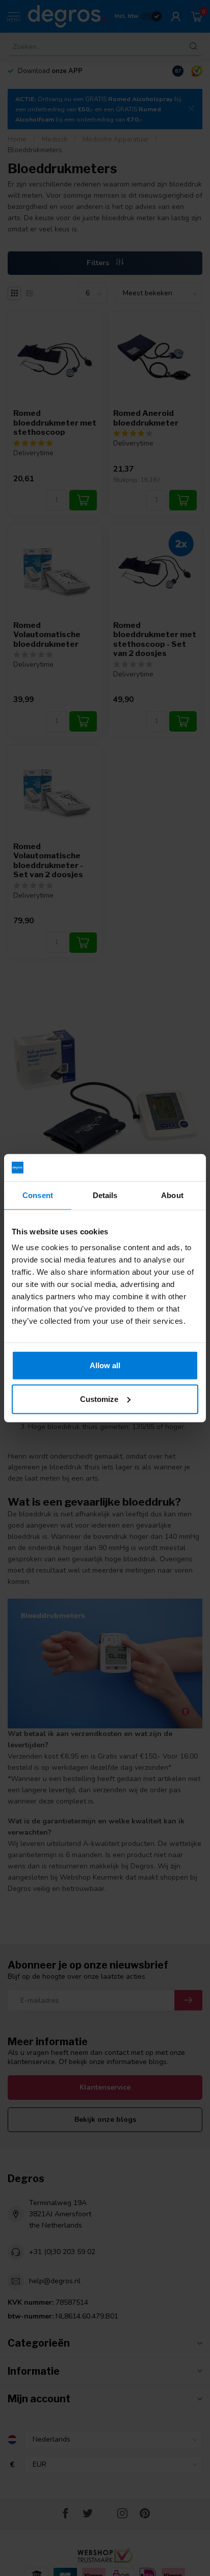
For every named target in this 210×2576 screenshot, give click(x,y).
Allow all (105, 1365)
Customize (99, 1399)
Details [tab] (105, 1195)
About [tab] (172, 1195)
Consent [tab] (38, 1195)
